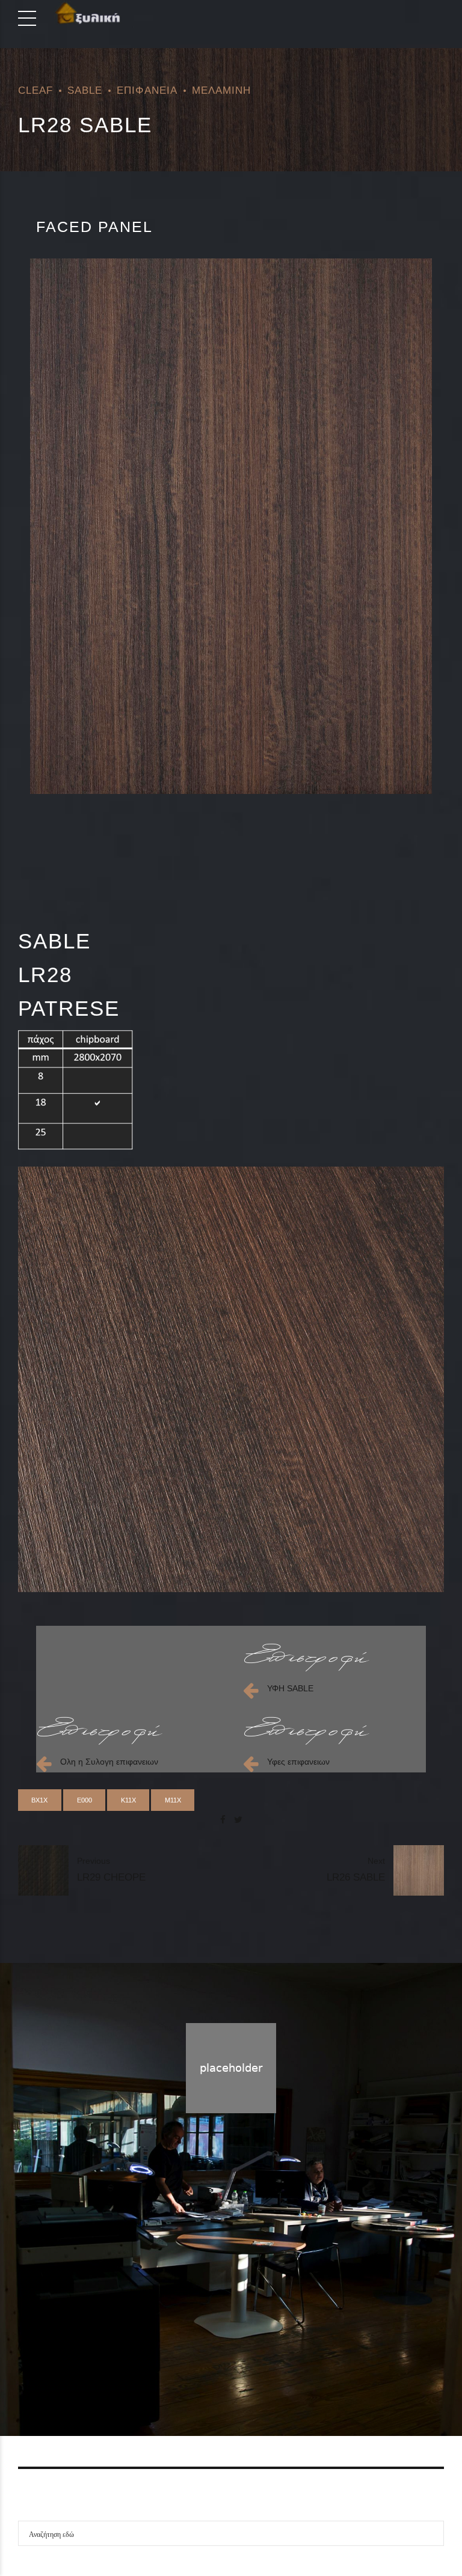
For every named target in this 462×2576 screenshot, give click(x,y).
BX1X (39, 1800)
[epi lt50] (307, 1658)
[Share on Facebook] (223, 1820)
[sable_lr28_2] (231, 1379)
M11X (173, 1800)
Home (183, 2368)
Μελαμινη (221, 90)
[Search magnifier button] (431, 2533)
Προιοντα (226, 2368)
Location (274, 2368)
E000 (85, 1800)
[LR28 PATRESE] (231, 526)
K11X (128, 1800)
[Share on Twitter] (238, 1820)
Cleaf (35, 90)
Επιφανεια (147, 90)
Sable (85, 90)
